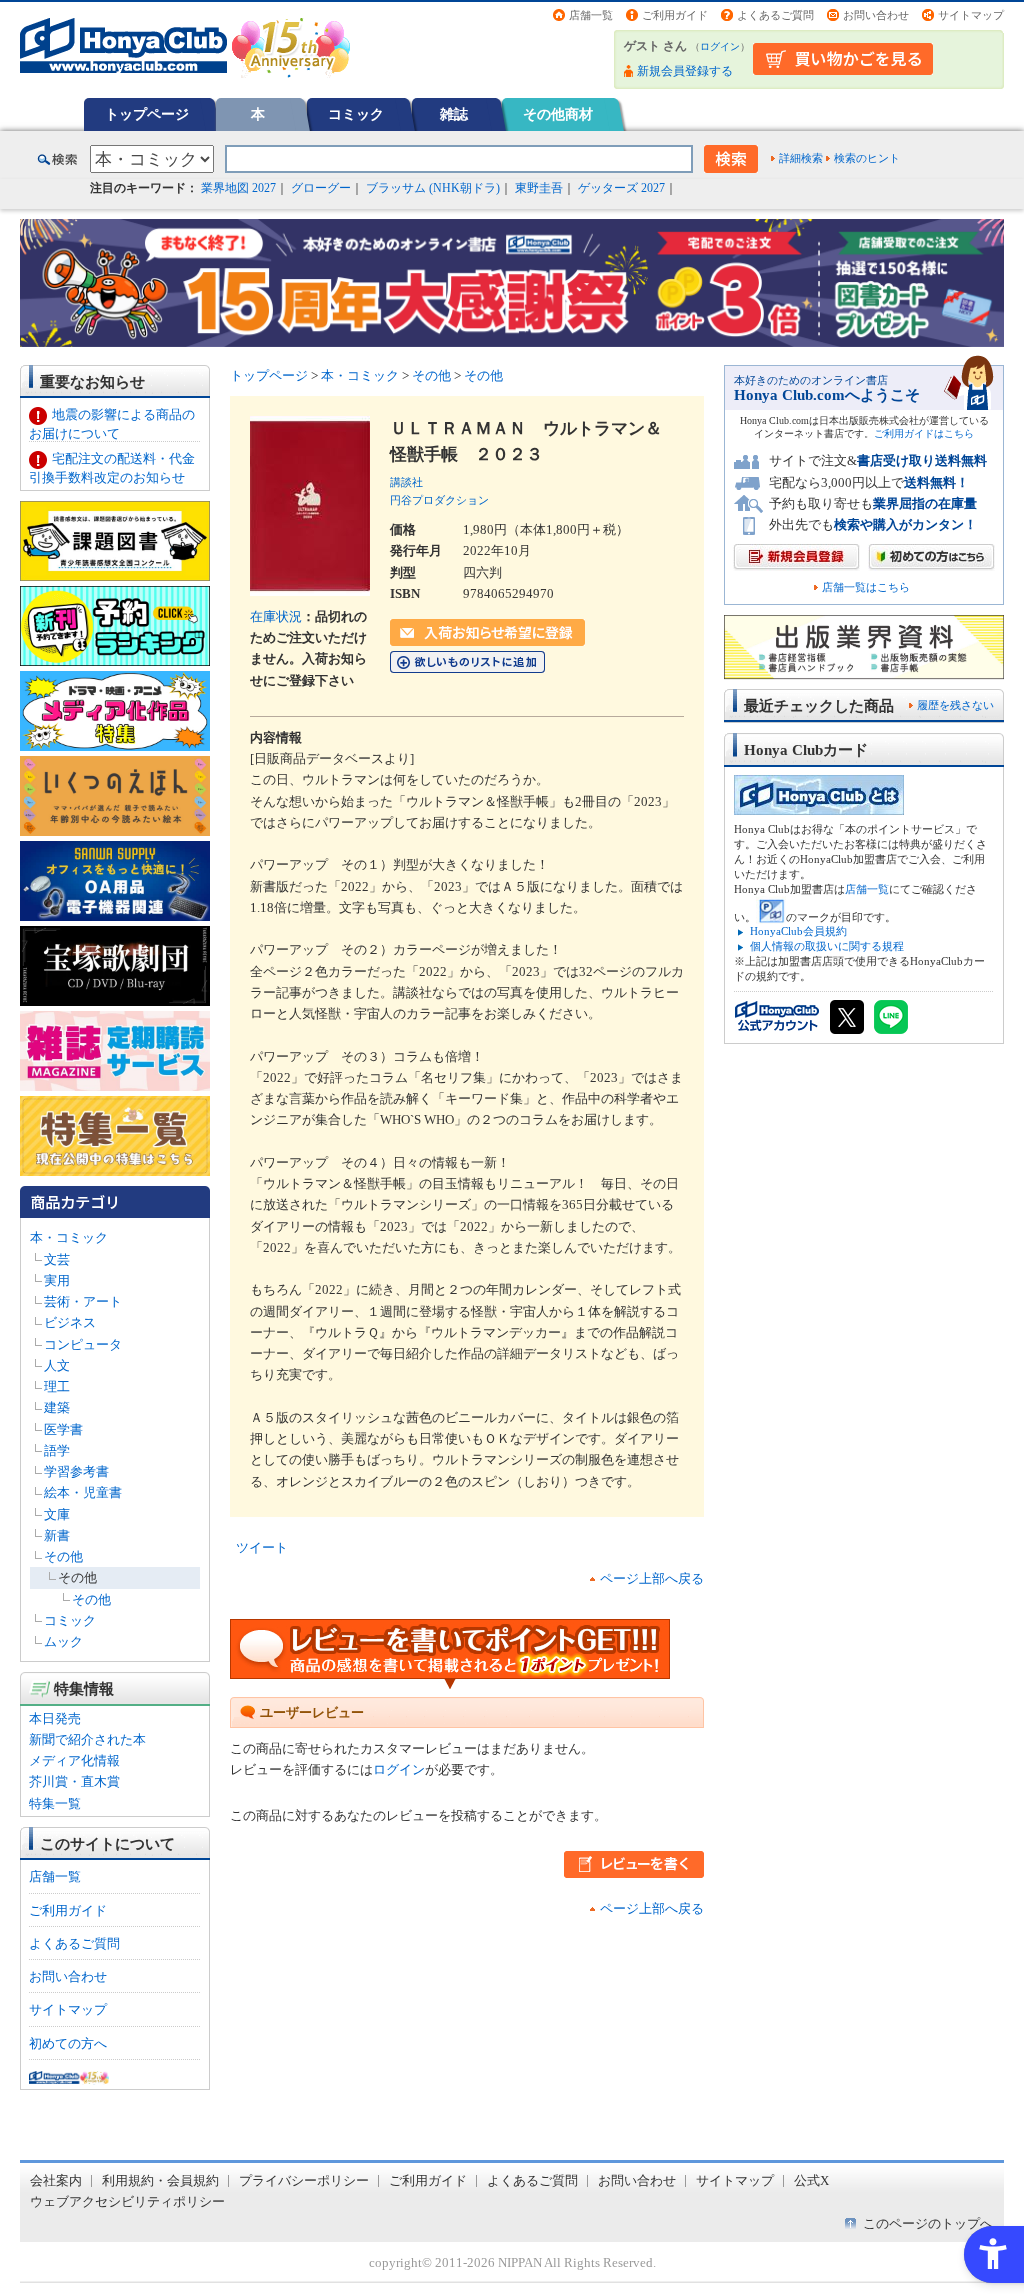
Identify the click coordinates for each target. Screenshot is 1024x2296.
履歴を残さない (955, 705)
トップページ (147, 114)
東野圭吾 (539, 188)
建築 (57, 1407)
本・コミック (69, 1237)
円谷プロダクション (439, 500)
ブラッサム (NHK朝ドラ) (433, 188)
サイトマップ (971, 15)
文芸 (57, 1259)
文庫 (57, 1514)
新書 (57, 1535)
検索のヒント (867, 158)
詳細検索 (801, 158)
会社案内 (56, 2180)
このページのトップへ (928, 2223)
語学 (57, 1450)
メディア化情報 (74, 1760)
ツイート (262, 1547)
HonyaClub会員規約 (798, 931)
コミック (356, 114)
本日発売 (55, 1718)
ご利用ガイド (675, 15)
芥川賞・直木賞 (74, 1781)
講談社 (406, 482)
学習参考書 (76, 1471)
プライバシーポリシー (304, 2180)
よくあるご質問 (775, 15)
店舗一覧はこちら (866, 587)
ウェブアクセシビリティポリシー (127, 2201)
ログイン (720, 46)
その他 (63, 1556)
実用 (57, 1280)
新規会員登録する (685, 71)
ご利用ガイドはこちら (924, 433)
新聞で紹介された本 (87, 1739)
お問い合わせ (876, 15)
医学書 (63, 1429)
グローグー (321, 188)
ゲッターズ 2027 (621, 188)
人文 (57, 1365)
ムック (63, 1641)
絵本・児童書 (83, 1492)
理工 (57, 1386)
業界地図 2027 (238, 188)
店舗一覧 (591, 15)
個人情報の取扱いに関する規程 (827, 946)
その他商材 (558, 114)
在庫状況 (276, 616)
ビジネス (70, 1322)
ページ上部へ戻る (652, 1578)
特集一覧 (55, 1803)
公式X (811, 2180)
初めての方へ (68, 2043)
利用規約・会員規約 (160, 2180)
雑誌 (454, 114)
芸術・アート (83, 1301)
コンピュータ (83, 1344)
